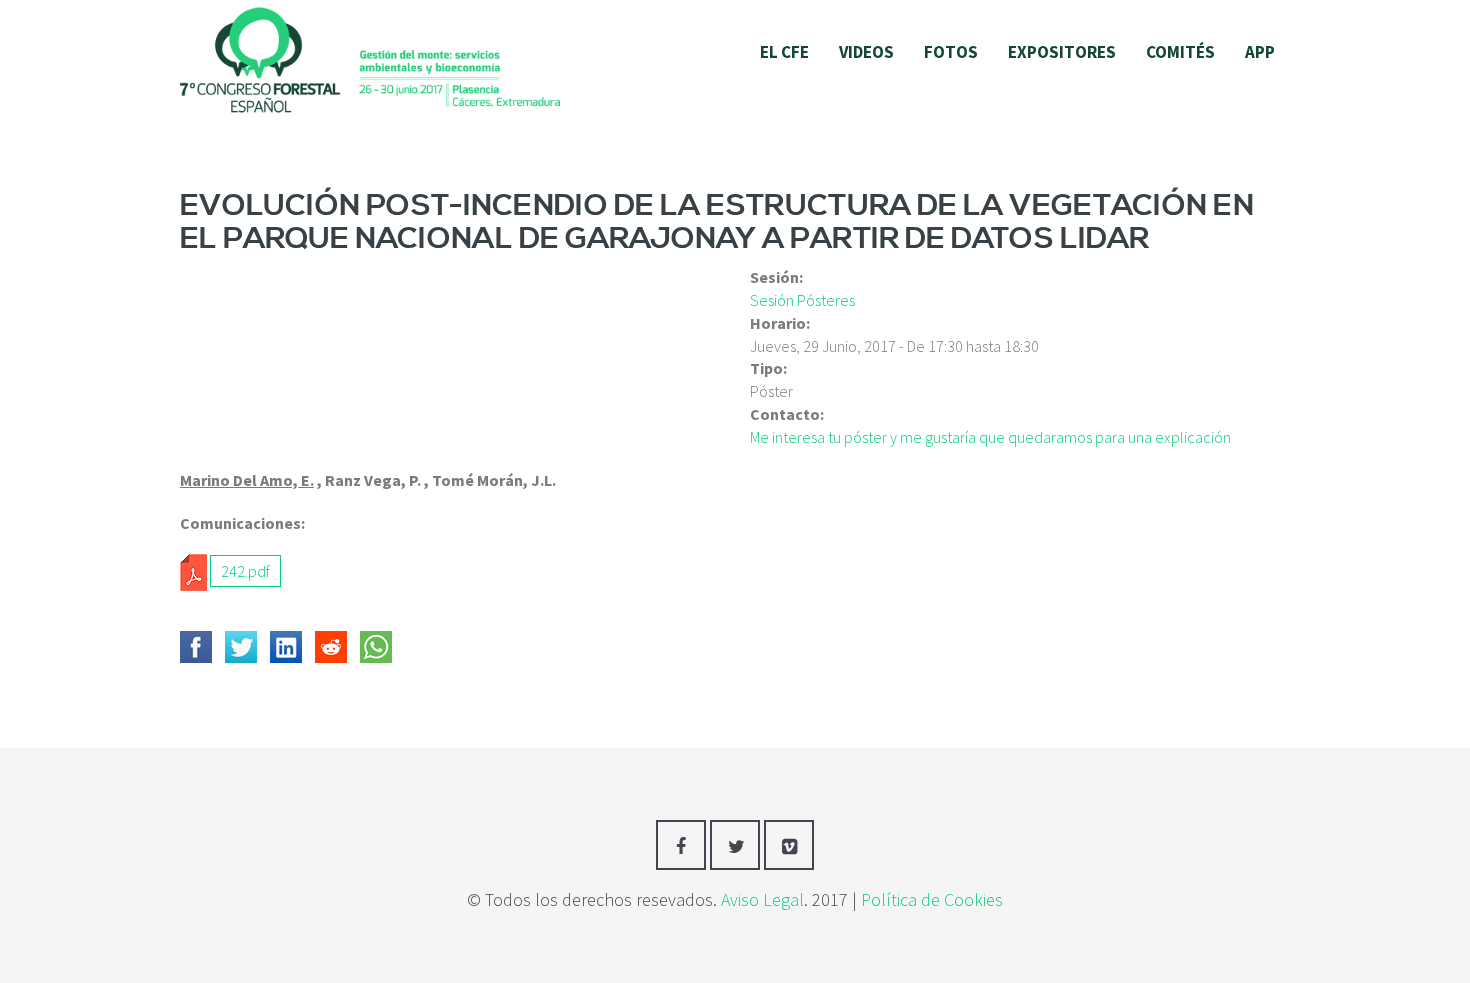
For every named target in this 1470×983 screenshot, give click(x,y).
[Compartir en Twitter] (241, 647)
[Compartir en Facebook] (196, 647)
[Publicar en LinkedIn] (286, 647)
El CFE (784, 52)
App (1260, 52)
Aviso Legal (762, 899)
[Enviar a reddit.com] (331, 647)
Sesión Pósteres (802, 300)
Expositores (1062, 52)
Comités (1180, 52)
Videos (866, 52)
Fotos (951, 52)
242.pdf (245, 571)
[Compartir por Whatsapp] (376, 647)
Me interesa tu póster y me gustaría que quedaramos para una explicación (990, 437)
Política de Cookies (932, 899)
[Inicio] (370, 58)
